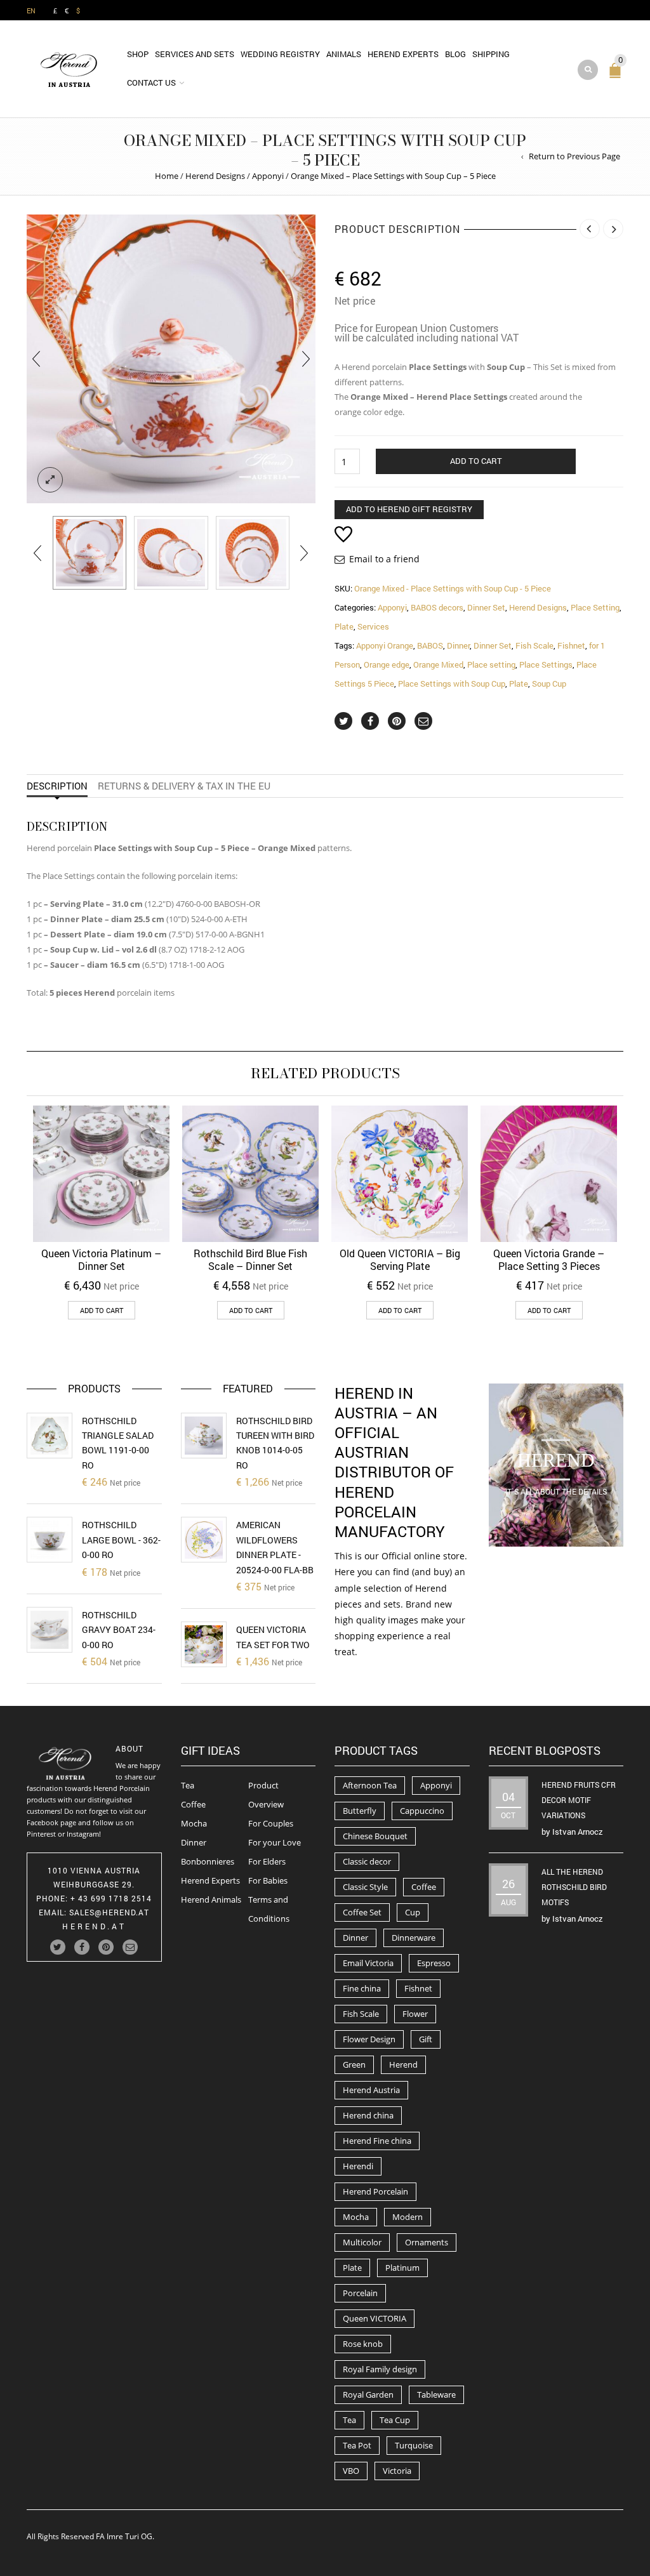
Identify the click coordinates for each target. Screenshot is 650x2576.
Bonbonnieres (208, 1861)
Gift (426, 2039)
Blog (455, 54)
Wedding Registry (280, 54)
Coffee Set (362, 1912)
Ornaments (427, 2242)
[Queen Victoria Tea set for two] (204, 1644)
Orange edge (387, 664)
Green (354, 2064)
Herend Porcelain (375, 2191)
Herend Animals (211, 1899)
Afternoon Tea (370, 1785)
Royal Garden (368, 2394)
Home (167, 176)
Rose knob (363, 2344)
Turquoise (414, 2445)
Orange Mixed (438, 664)
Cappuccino (422, 1811)
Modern (408, 2217)
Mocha (194, 1823)
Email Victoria (368, 1963)
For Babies (268, 1880)
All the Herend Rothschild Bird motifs (574, 1887)
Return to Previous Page (574, 156)
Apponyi (268, 176)
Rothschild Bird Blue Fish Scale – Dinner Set (250, 1259)
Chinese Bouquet (375, 1836)
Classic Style (365, 1887)
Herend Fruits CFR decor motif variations (579, 1800)
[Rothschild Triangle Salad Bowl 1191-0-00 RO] (50, 1436)
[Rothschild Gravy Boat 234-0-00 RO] (50, 1630)
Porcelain (360, 2293)
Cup (413, 1912)
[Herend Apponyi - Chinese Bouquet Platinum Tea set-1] (171, 553)
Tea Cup (395, 2420)
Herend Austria (371, 2090)
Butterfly (360, 1811)
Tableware (436, 2394)
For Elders (267, 1861)
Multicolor (362, 2242)
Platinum (402, 2268)
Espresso (434, 1963)
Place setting (491, 664)
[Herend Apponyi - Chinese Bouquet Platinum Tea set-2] (253, 553)
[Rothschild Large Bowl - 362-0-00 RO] (50, 1540)
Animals (344, 54)
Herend (403, 2064)
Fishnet (571, 645)
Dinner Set (486, 607)
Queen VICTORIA (375, 2318)
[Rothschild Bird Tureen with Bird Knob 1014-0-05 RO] (204, 1436)
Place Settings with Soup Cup (452, 684)
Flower (415, 2014)
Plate (344, 626)
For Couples (271, 1823)
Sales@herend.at (109, 1912)
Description (57, 786)
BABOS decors (437, 607)
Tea (188, 1785)
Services (373, 626)
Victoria (397, 2471)
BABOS (430, 645)
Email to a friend (384, 559)
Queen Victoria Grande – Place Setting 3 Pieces (549, 1259)
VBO (351, 2471)
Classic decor (367, 1861)
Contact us (151, 83)
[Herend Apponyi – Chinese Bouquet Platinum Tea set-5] (90, 553)
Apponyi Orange (385, 645)
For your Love (275, 1842)
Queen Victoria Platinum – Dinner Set (101, 1259)
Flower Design (369, 2039)
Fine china (362, 1988)
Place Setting (595, 607)
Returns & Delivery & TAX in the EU (184, 786)
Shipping (491, 54)
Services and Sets (195, 54)
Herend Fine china (377, 2141)
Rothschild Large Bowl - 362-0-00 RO (121, 1540)
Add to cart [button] (102, 1310)
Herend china (368, 2115)
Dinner (458, 645)
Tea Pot (357, 2445)
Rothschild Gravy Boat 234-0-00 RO (119, 1630)
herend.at (94, 1926)
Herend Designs (215, 176)
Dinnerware (414, 1938)
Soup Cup (549, 684)
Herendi (358, 2166)
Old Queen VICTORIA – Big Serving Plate (400, 1259)
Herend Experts (403, 54)
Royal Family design (380, 2369)
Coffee (193, 1804)
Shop (138, 54)
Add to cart (476, 461)
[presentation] (36, 359)
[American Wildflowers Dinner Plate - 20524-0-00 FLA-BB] (204, 1540)
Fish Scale (534, 645)
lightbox (50, 480)
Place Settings (546, 664)
